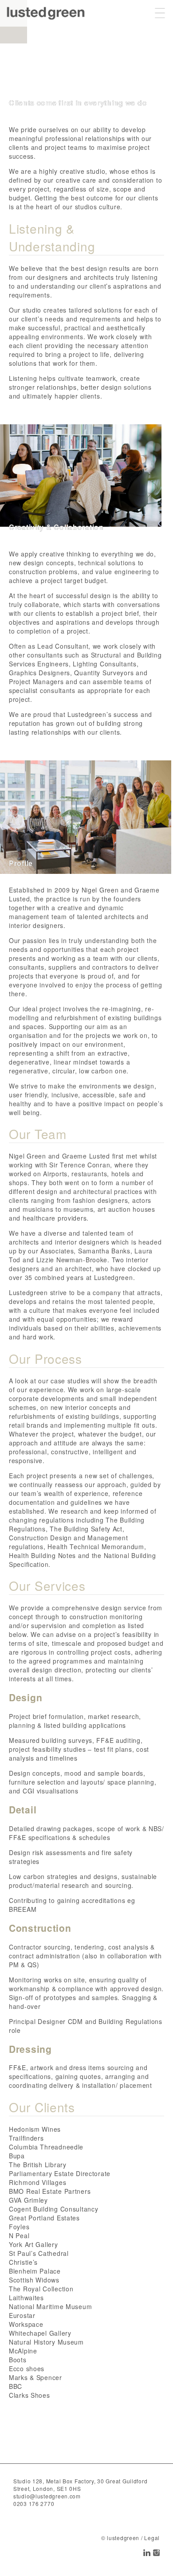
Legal (152, 2538)
